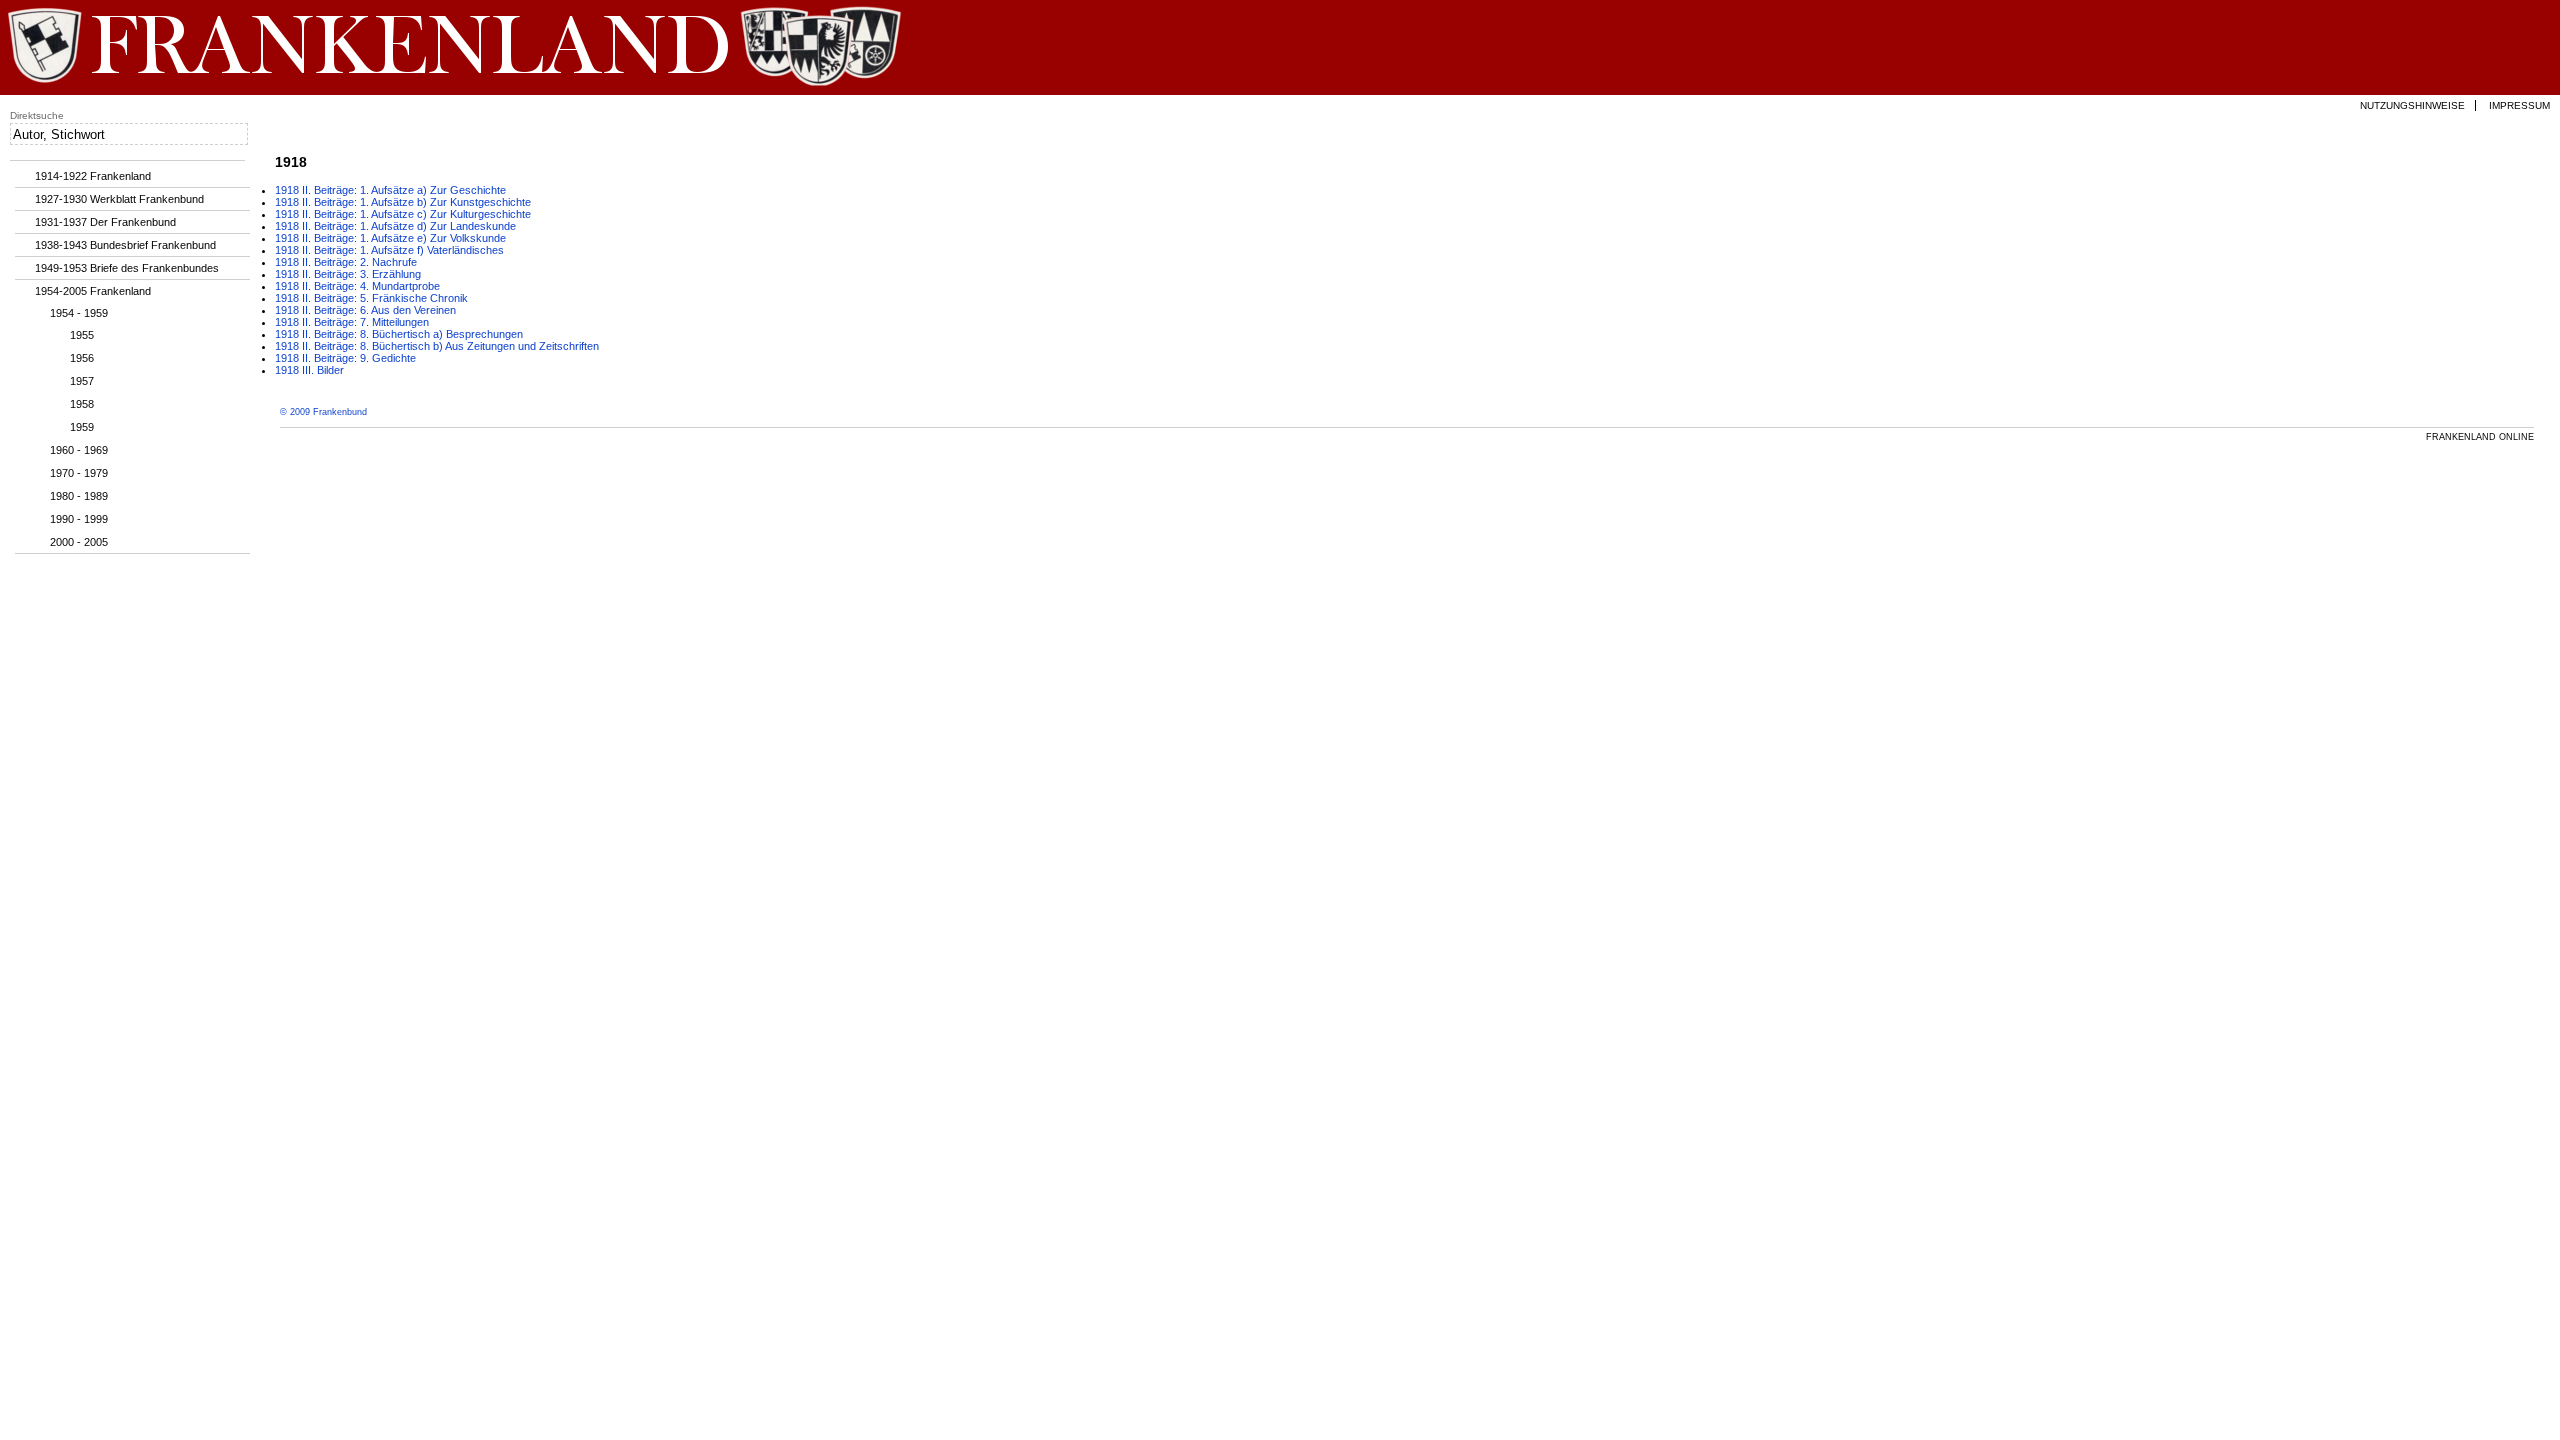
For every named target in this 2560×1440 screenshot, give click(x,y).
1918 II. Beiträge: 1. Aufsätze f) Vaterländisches (389, 250)
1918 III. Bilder (309, 370)
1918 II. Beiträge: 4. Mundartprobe (357, 286)
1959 (82, 427)
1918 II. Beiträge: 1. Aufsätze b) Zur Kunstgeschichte (403, 202)
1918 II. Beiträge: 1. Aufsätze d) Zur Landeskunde (395, 226)
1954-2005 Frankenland (93, 291)
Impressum (2519, 105)
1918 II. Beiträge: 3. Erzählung (348, 274)
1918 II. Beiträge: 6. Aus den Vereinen (365, 310)
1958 (82, 404)
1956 (82, 358)
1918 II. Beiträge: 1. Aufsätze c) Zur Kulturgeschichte (403, 214)
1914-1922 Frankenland (93, 176)
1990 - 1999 (79, 519)
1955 (82, 335)
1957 (82, 381)
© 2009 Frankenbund (323, 412)
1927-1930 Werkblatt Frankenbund (119, 199)
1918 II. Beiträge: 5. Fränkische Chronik (371, 298)
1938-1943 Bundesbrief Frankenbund (125, 245)
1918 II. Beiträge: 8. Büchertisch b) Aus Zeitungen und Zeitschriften (437, 346)
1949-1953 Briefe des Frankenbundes (127, 268)
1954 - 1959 (79, 313)
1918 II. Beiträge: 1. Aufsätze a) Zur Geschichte (390, 190)
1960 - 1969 (79, 450)
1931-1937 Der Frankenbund (105, 222)
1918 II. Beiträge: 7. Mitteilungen (352, 322)
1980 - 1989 (79, 496)
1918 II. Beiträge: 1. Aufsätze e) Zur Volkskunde (390, 238)
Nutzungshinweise (2412, 105)
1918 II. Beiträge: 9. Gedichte (345, 358)
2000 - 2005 (79, 542)
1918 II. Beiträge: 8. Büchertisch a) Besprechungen (399, 334)
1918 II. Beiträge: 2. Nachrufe (346, 262)
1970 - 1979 (79, 473)
